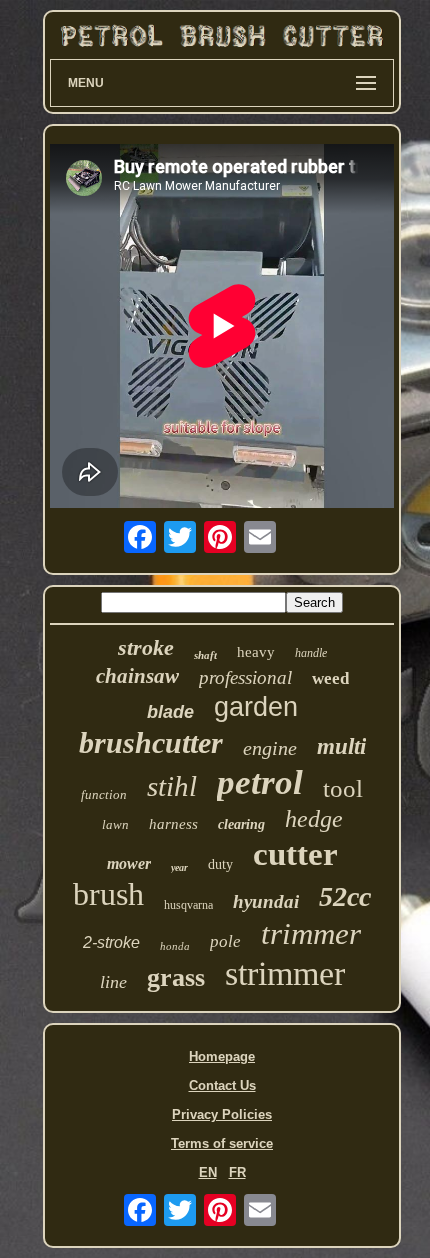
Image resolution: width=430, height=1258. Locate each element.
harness (173, 824)
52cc (345, 896)
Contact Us (222, 1085)
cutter (295, 854)
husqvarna (188, 905)
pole (225, 941)
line (113, 982)
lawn (115, 824)
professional (245, 677)
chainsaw (137, 676)
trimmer (311, 933)
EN (208, 1172)
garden (256, 707)
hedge (314, 819)
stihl (172, 786)
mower (129, 863)
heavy (256, 652)
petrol (260, 782)
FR (237, 1172)
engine (270, 748)
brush (108, 894)
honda (175, 946)
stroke (146, 647)
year (179, 867)
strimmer (285, 973)
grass (176, 977)
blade (170, 712)
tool (343, 788)
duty (220, 864)
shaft (205, 655)
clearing (241, 824)
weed (330, 678)
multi (341, 746)
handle (311, 653)
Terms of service (222, 1143)
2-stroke (111, 942)
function (104, 794)
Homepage (222, 1056)
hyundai (266, 901)
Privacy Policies (222, 1114)
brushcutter (151, 742)
